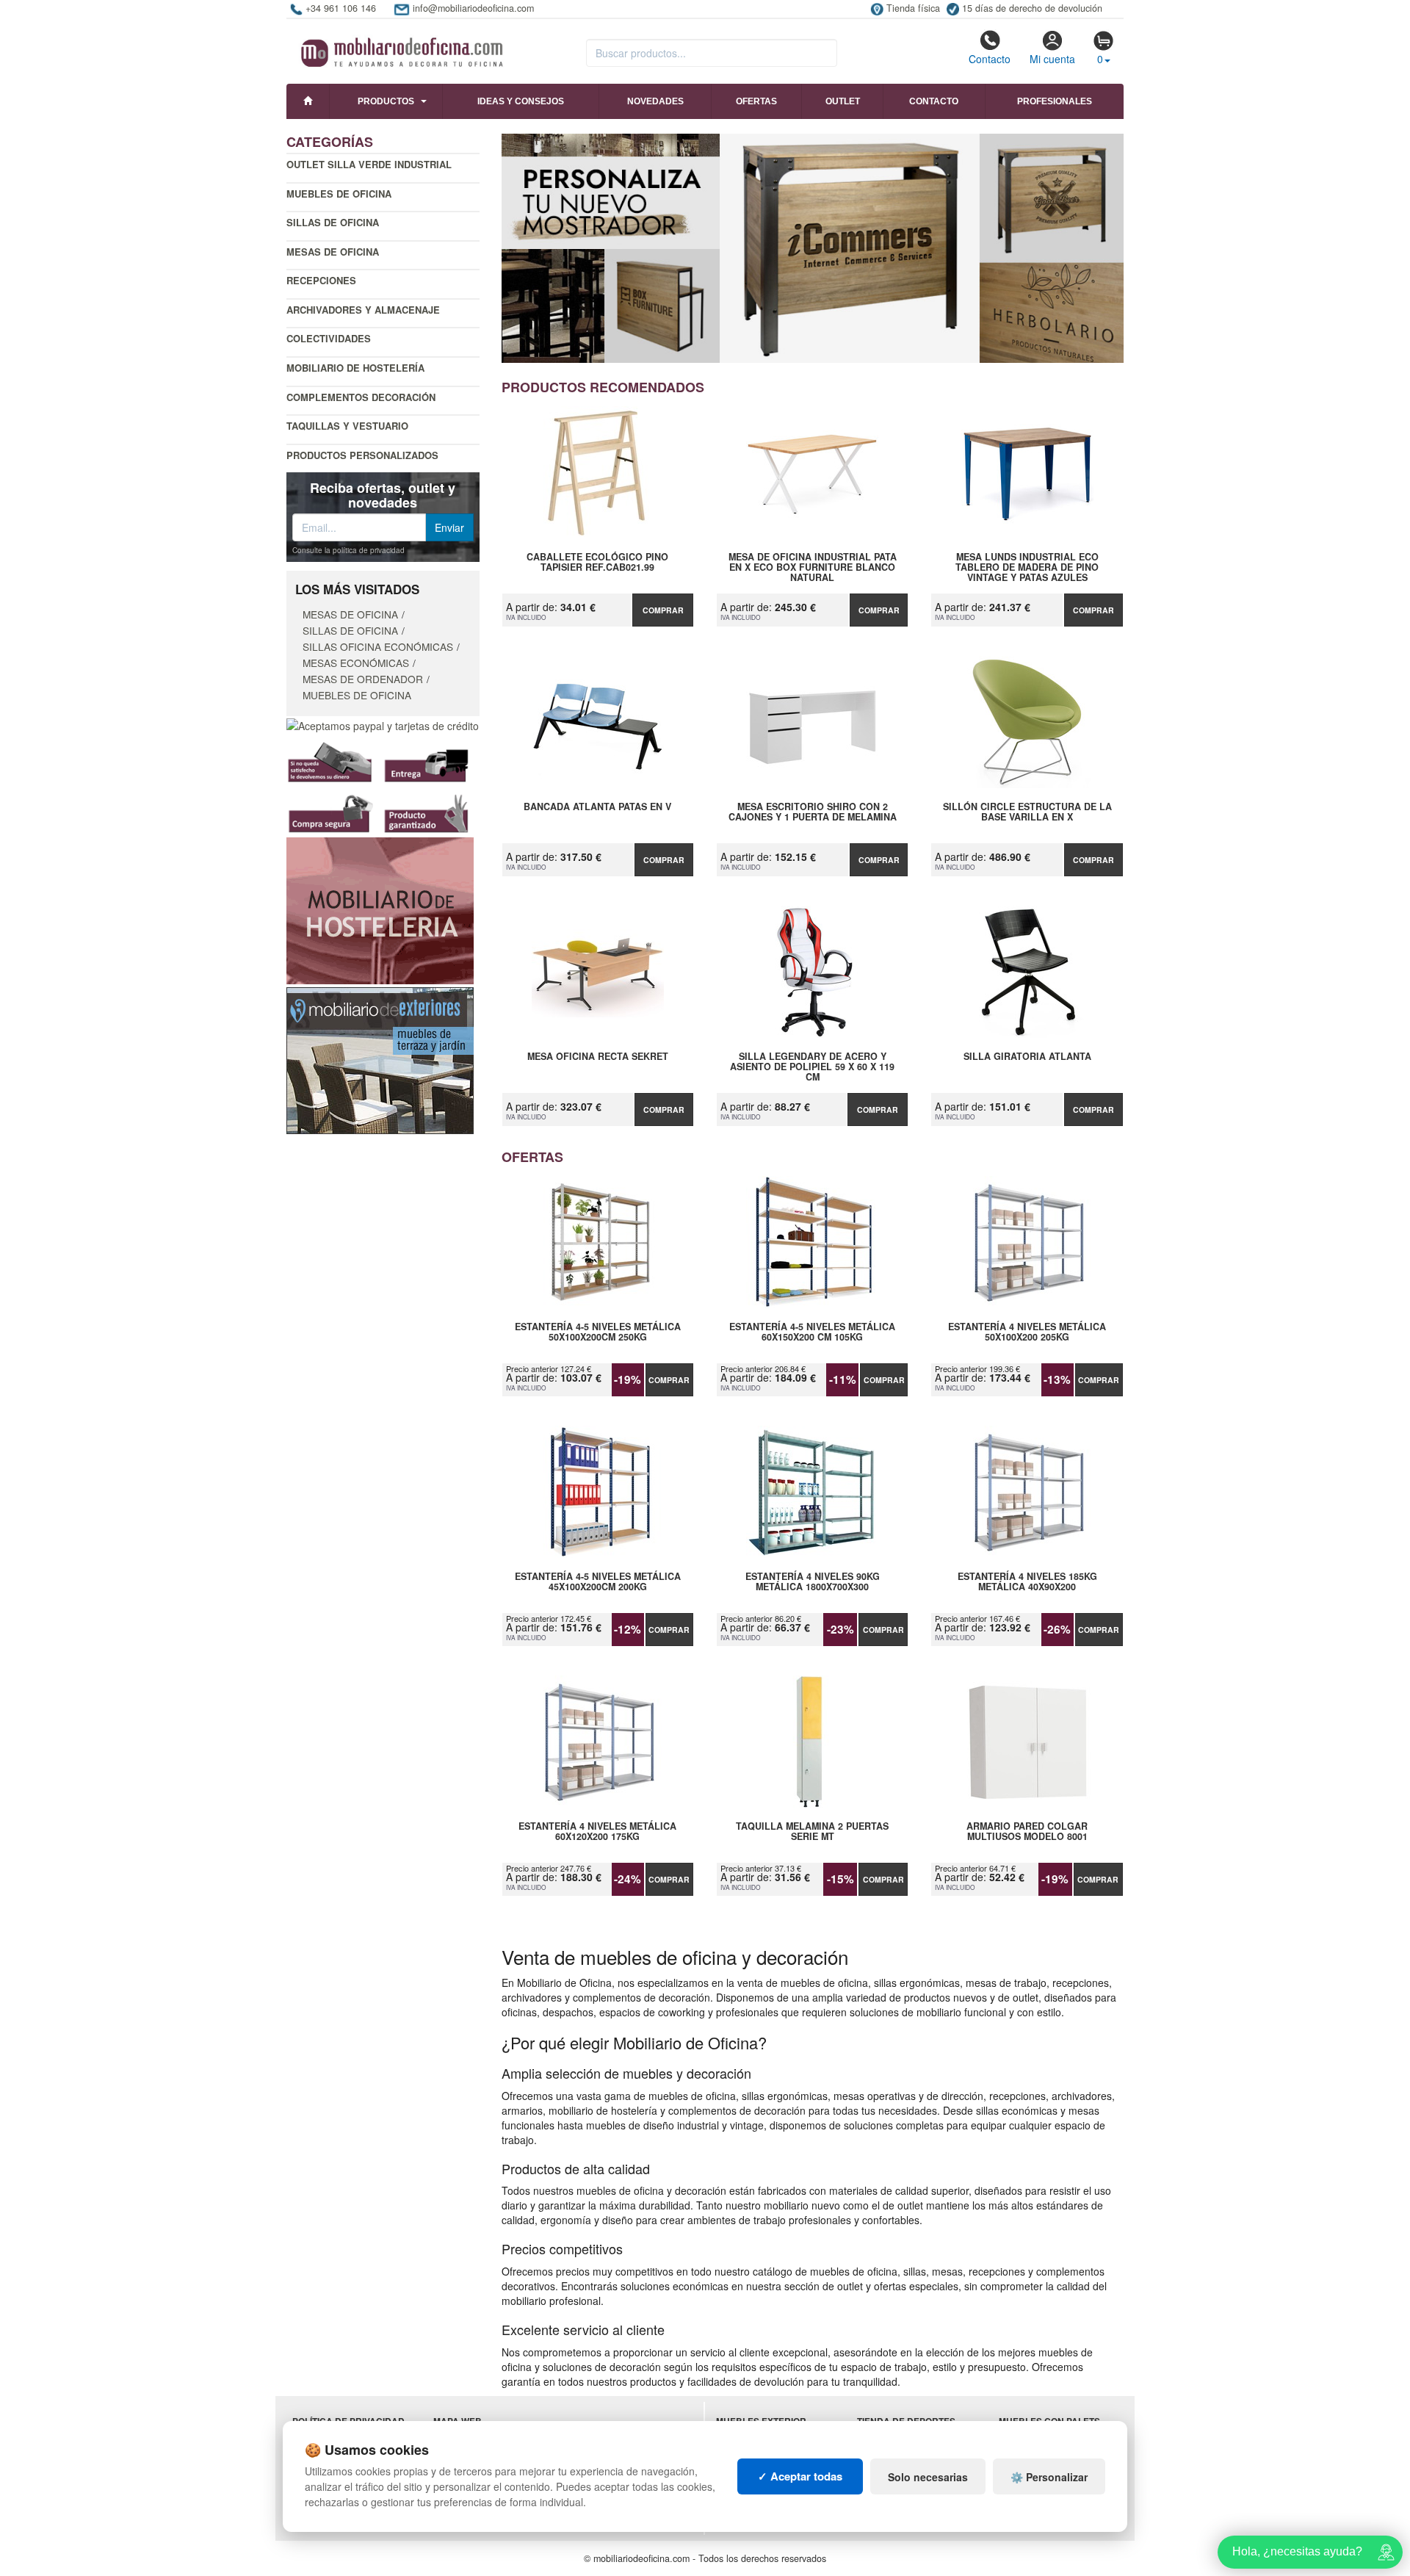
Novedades (655, 101)
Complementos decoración (361, 397)
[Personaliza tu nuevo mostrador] (813, 248)
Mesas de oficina (333, 252)
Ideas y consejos (521, 101)
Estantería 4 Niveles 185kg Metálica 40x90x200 (1027, 1582)
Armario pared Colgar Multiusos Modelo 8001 (1027, 1832)
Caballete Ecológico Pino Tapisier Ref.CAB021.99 (597, 563)
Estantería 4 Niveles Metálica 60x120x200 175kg (597, 1832)
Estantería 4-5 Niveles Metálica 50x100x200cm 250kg (598, 1332)
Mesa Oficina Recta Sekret (598, 1057)
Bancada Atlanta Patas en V (597, 807)
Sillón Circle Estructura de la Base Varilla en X (1027, 812)
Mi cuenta (1052, 59)
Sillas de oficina (333, 222)
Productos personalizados (362, 455)
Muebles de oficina (339, 194)
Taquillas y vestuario (347, 426)
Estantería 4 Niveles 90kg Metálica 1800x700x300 (813, 1582)
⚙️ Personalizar (1049, 2477)
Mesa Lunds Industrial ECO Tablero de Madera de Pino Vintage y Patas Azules (1027, 567)
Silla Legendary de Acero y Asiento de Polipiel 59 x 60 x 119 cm (812, 1067)
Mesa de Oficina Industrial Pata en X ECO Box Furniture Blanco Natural (813, 567)
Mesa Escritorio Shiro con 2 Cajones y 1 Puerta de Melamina (813, 812)
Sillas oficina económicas (378, 646)
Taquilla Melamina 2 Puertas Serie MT (812, 1832)
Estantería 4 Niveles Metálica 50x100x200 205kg (1027, 1332)
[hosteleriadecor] (380, 909)
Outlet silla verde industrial (369, 164)
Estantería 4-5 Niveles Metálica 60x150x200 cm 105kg (812, 1332)
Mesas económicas (356, 663)
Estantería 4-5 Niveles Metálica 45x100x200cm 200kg (598, 1582)
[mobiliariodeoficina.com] (400, 48)
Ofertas (756, 101)
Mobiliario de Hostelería (355, 368)
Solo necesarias (928, 2477)
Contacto (990, 59)
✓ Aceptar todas (800, 2476)
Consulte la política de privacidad (348, 550)
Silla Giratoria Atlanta (1027, 1057)
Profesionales (1055, 101)
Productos (386, 101)
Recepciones (321, 280)
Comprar (663, 610)
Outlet (843, 101)
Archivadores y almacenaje (363, 310)
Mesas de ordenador (363, 679)
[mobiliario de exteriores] (380, 1059)
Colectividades (329, 338)
